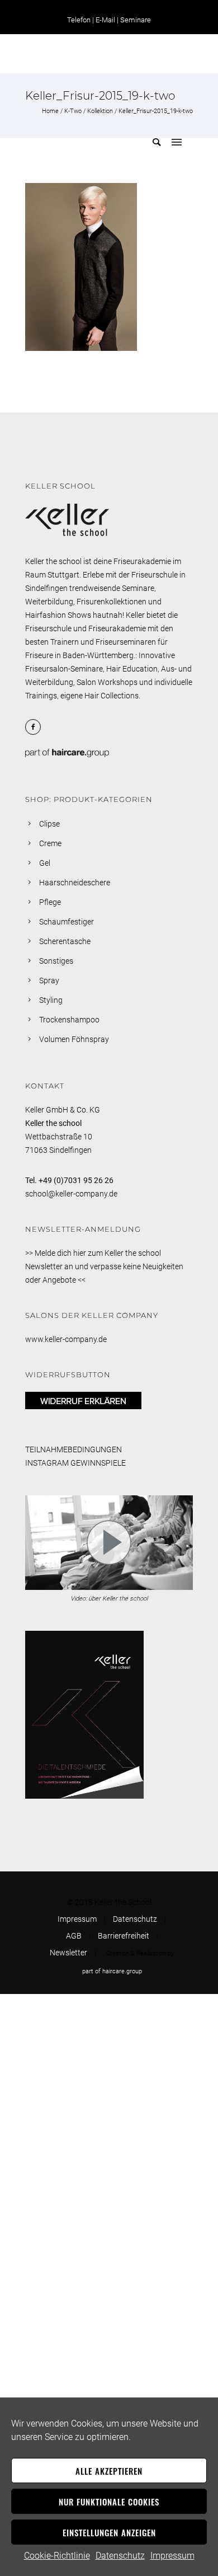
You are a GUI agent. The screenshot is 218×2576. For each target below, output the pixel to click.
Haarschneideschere (75, 883)
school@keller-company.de (71, 1194)
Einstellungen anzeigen (109, 2532)
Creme (50, 843)
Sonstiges (56, 961)
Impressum (172, 2556)
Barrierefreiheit (124, 1936)
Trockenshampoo (69, 1020)
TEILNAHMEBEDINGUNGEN (74, 1449)
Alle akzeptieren (109, 2471)
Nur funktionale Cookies (109, 2502)
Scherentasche (65, 941)
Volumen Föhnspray (74, 1039)
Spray (49, 980)
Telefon (79, 20)
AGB (74, 1936)
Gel (45, 863)
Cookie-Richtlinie (57, 2556)
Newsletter (68, 1953)
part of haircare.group (112, 1971)
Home (50, 111)
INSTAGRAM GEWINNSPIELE (75, 1463)
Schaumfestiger (67, 922)
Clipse (49, 824)
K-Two (73, 111)
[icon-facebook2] (36, 727)
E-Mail (105, 20)
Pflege (50, 902)
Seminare (136, 20)
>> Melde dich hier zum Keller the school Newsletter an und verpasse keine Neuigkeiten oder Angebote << (104, 1266)
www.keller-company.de (66, 1339)
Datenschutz (120, 2556)
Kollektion (100, 111)
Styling (51, 1000)
